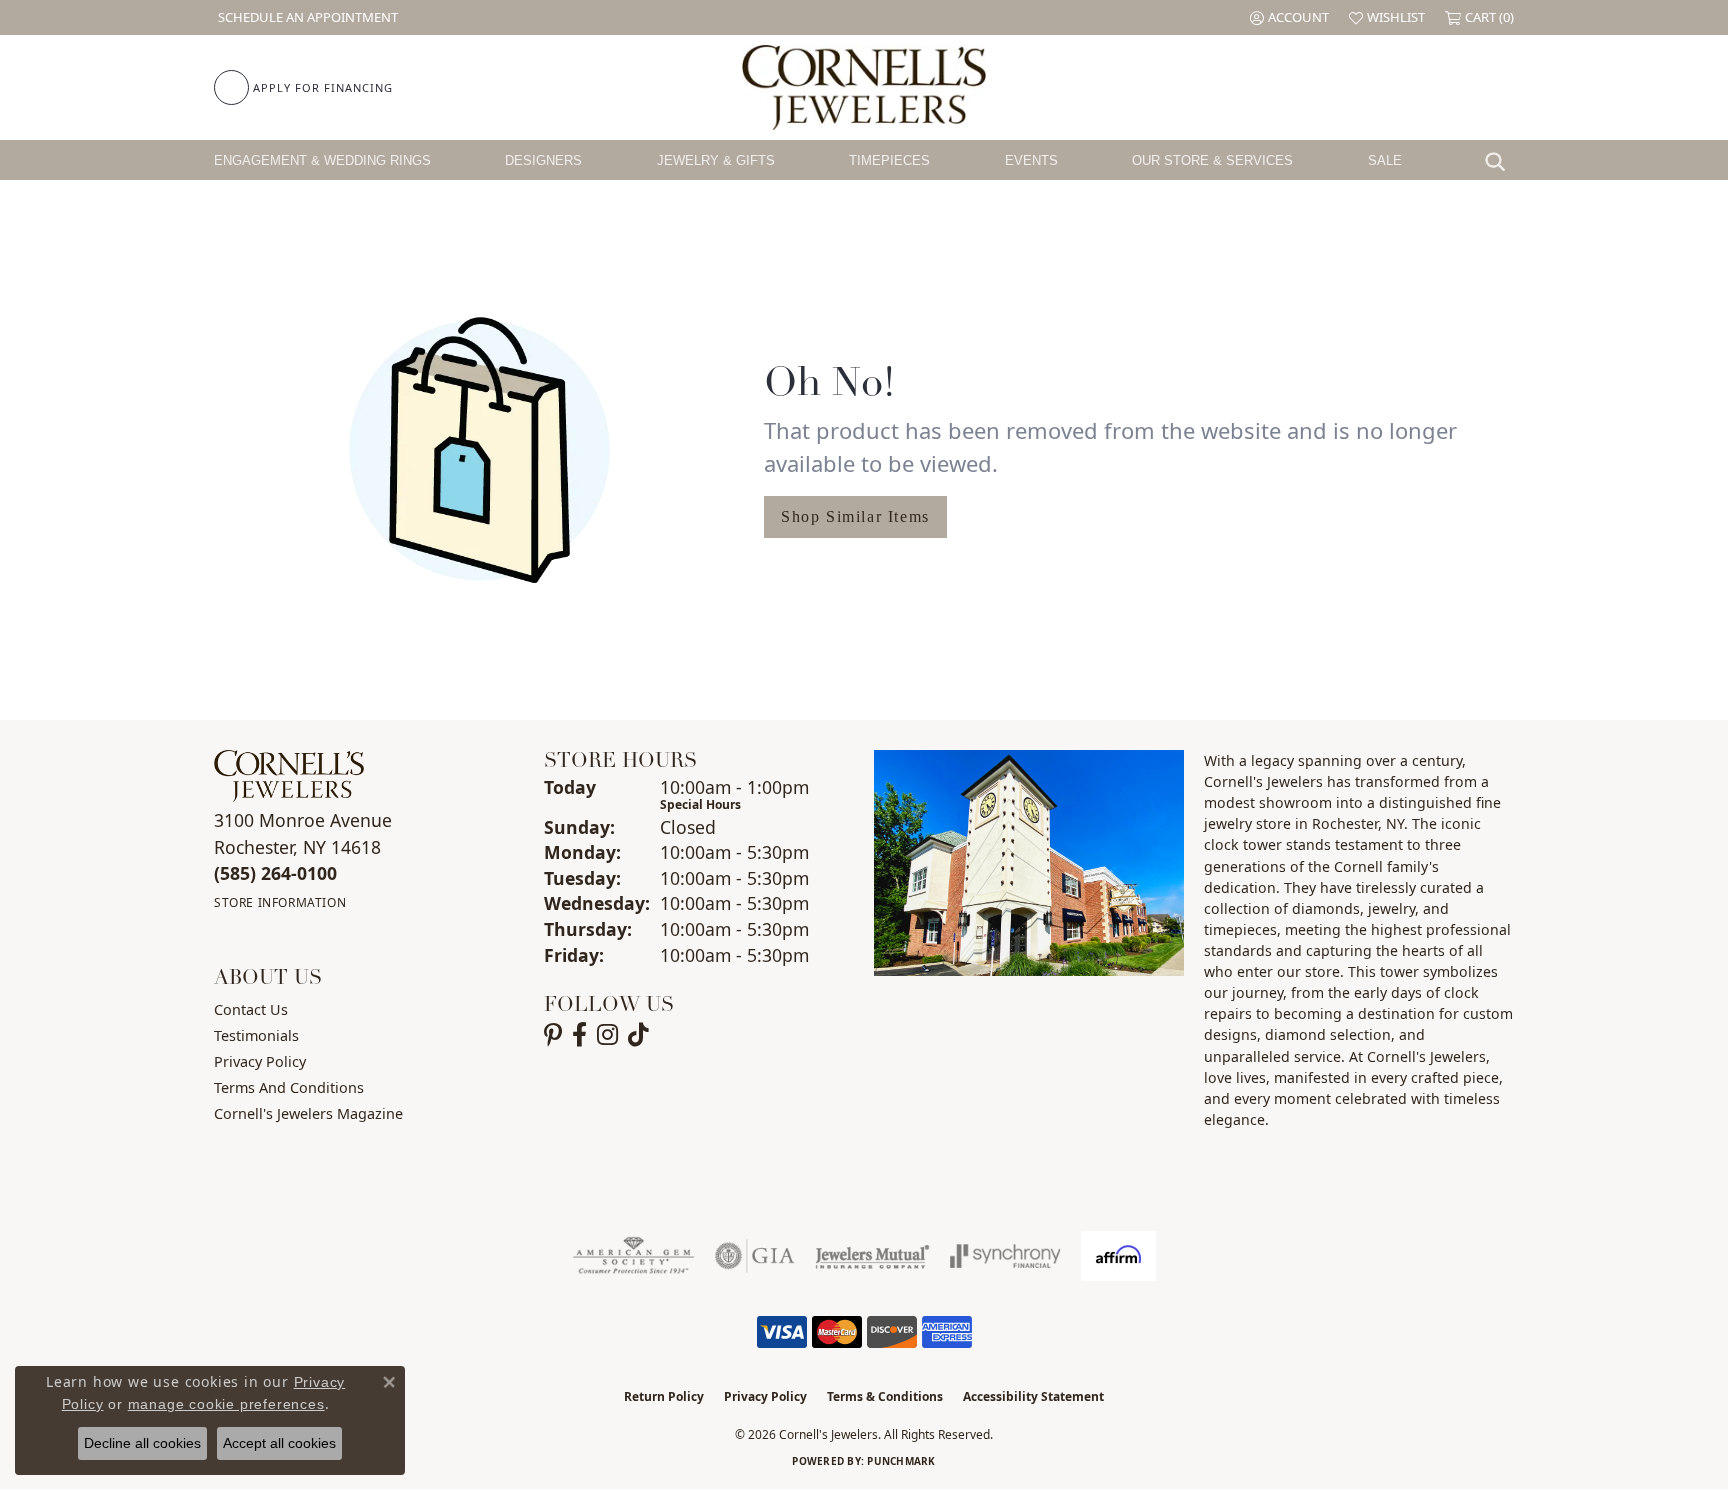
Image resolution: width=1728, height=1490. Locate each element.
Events (1031, 160)
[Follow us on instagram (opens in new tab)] (607, 1035)
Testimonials (256, 1035)
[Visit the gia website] (755, 1256)
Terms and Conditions (289, 1087)
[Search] (1500, 160)
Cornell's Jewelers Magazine (308, 1113)
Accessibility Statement (1033, 1396)
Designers (543, 160)
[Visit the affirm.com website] (1118, 1256)
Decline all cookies (142, 1443)
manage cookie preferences (226, 1404)
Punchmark (901, 1461)
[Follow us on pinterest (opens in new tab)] (553, 1035)
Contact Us (251, 1009)
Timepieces (889, 160)
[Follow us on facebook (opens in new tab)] (579, 1035)
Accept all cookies (279, 1443)
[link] (306, 17)
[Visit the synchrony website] (1005, 1256)
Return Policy (664, 1396)
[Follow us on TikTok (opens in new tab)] (638, 1035)
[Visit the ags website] (633, 1256)
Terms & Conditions (885, 1396)
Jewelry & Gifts (716, 160)
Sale (1385, 160)
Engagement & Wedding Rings (322, 160)
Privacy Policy (260, 1061)
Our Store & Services (1212, 160)
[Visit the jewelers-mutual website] (872, 1256)
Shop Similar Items (855, 516)
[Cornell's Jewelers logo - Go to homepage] (863, 87)
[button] (1289, 17)
